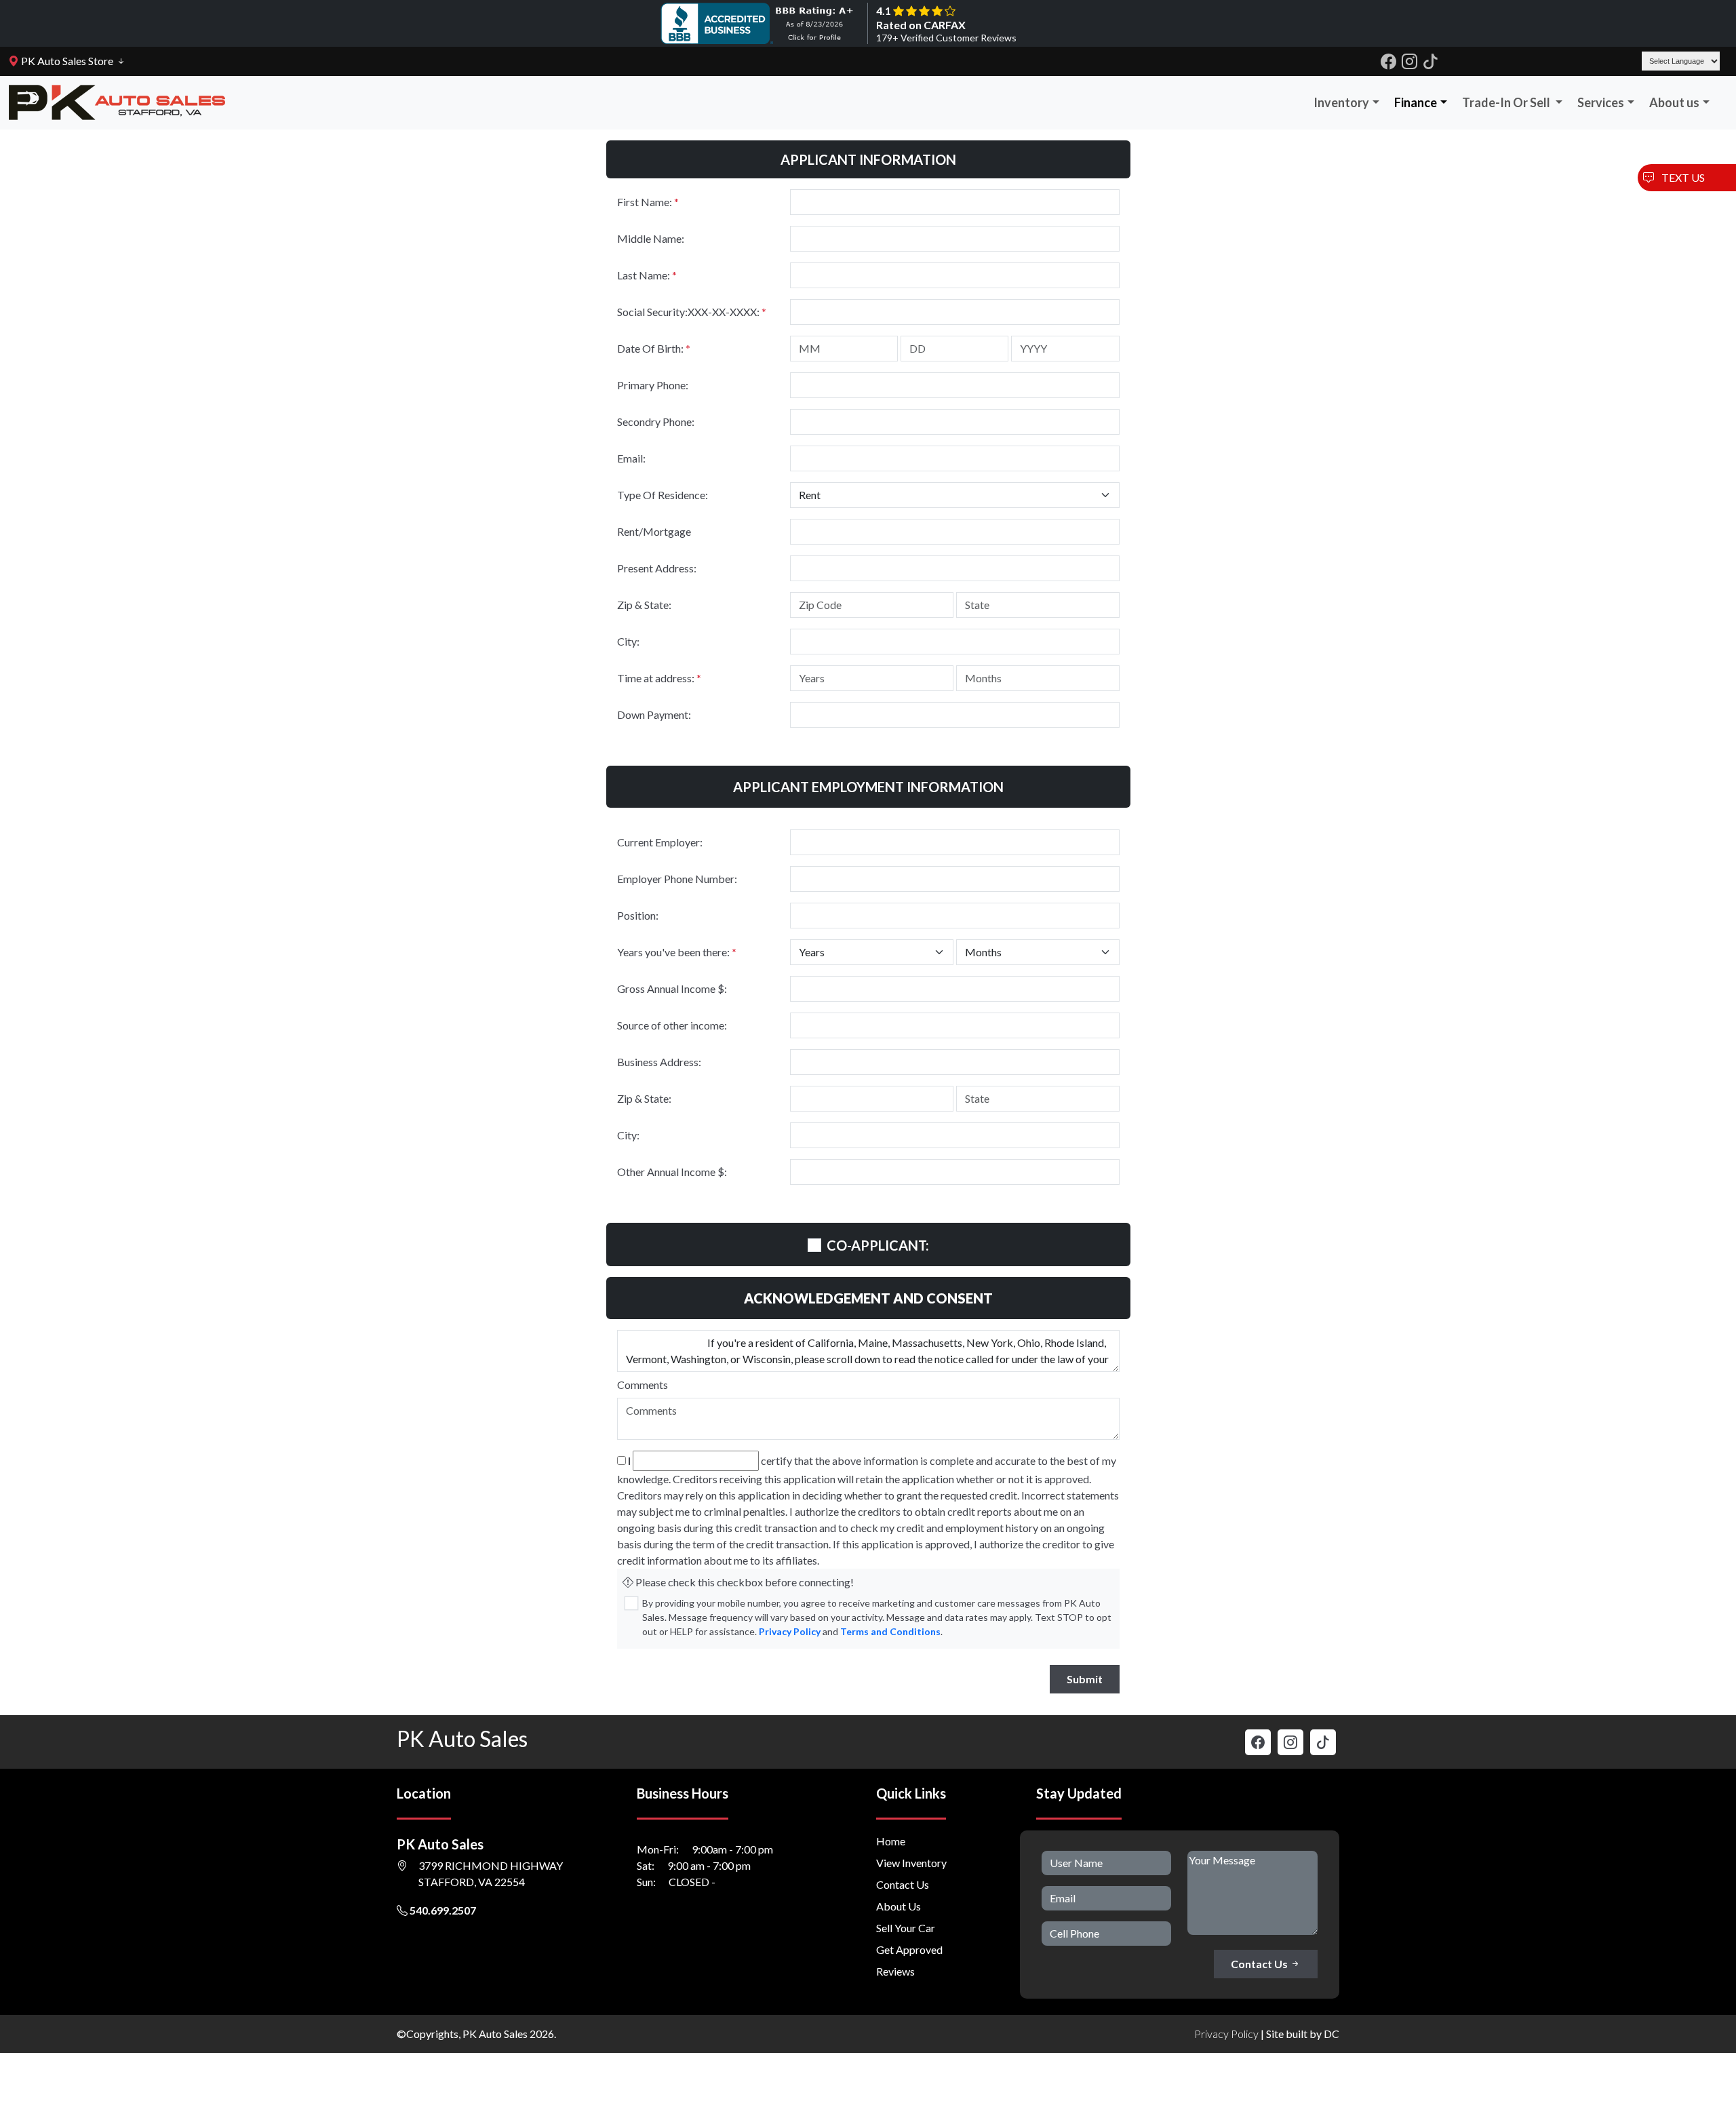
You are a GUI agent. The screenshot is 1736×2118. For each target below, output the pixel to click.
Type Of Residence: (663, 495)
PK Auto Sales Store (66, 61)
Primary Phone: (653, 385)
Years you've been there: (677, 952)
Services (1601, 102)
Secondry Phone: (656, 421)
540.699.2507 (442, 1910)
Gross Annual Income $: (672, 988)
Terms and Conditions (890, 1631)
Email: (631, 458)
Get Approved (909, 1949)
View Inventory (911, 1863)
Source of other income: (672, 1025)
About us (1674, 102)
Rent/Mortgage (654, 531)
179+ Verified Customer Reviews (946, 38)
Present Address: (657, 568)
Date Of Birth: (654, 348)
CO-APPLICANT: (878, 1245)
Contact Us (903, 1884)
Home (891, 1841)
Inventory (1341, 102)
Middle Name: (651, 238)
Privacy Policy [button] (1226, 2034)
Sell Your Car (906, 1928)
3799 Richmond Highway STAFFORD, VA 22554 (491, 1874)
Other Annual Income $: (672, 1172)
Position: (638, 915)
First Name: (648, 202)
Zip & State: (644, 605)
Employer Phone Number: (677, 879)
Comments (643, 1385)
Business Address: (659, 1062)
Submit (1085, 1679)
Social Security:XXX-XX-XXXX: (692, 312)
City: (628, 641)
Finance (1416, 102)
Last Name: (647, 275)
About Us (899, 1906)
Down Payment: (654, 714)
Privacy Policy (790, 1631)
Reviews (895, 1971)
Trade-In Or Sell (1507, 102)
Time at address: (659, 678)
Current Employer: (660, 842)
